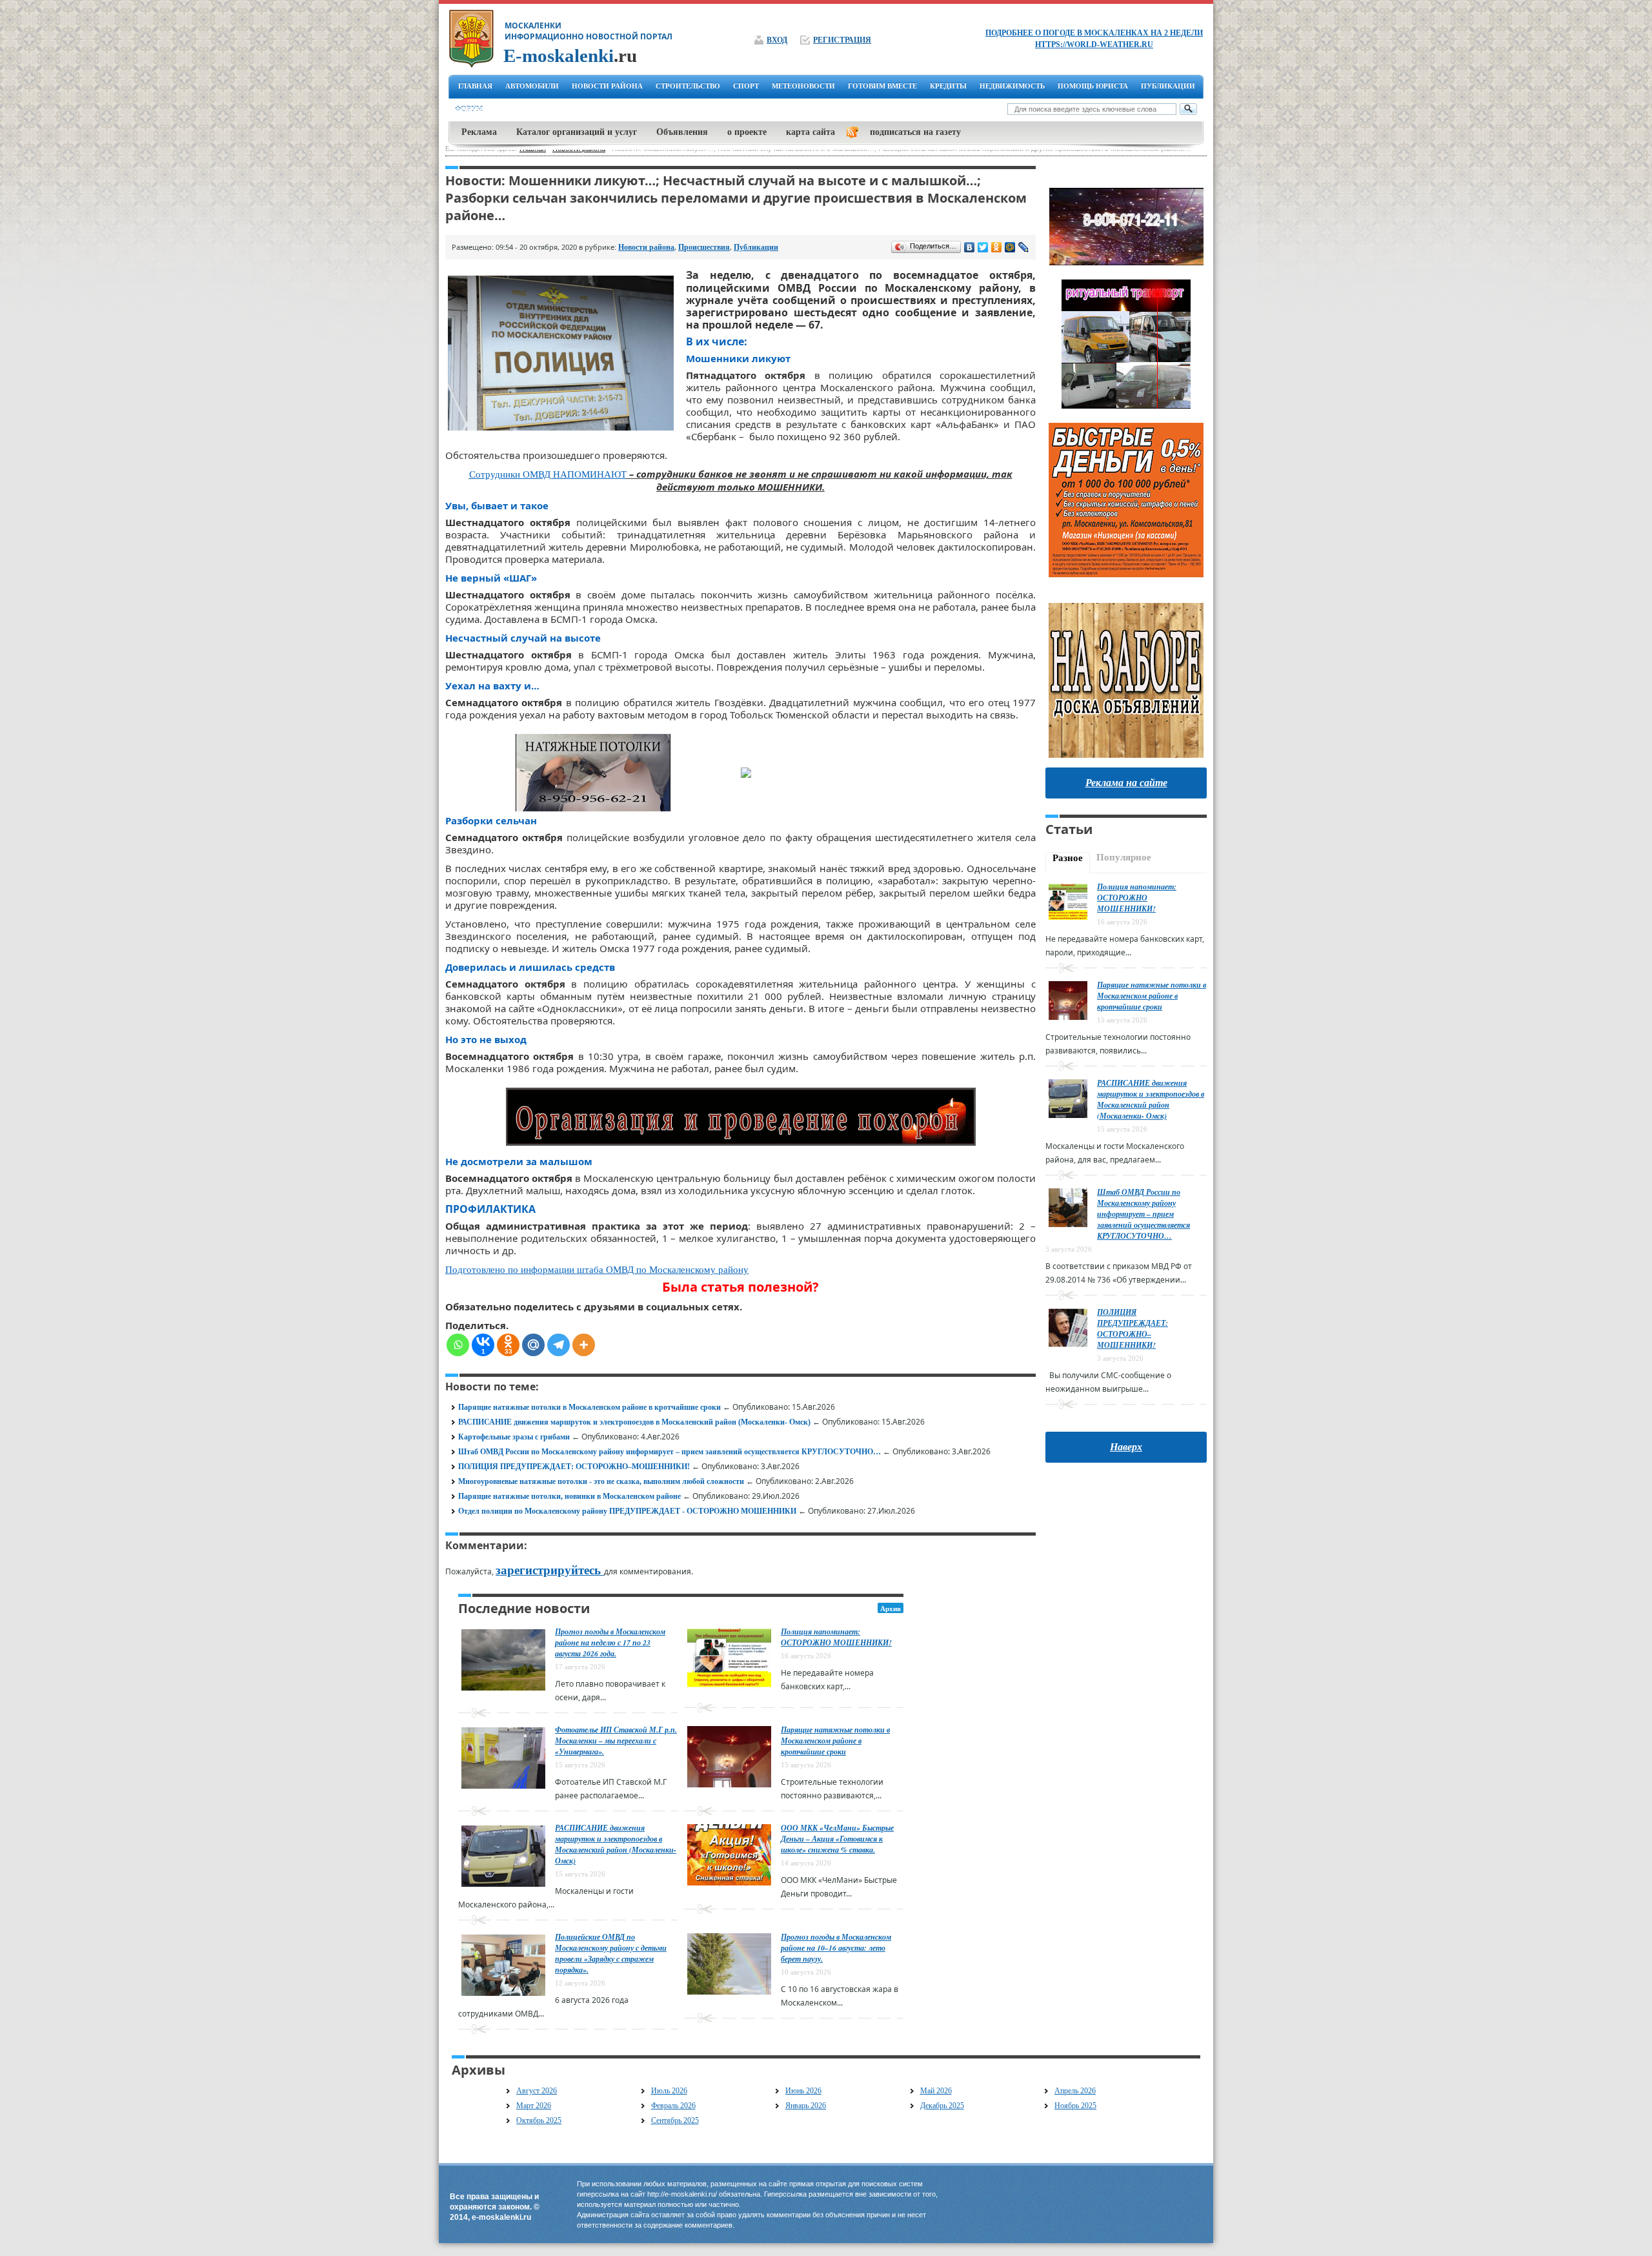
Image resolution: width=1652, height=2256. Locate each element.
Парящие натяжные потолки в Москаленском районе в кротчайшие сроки (589, 1407)
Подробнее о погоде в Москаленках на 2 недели (1094, 33)
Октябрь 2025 (539, 2120)
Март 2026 (534, 2106)
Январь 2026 (806, 2106)
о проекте (747, 132)
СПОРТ (746, 86)
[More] (584, 1345)
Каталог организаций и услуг (577, 132)
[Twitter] (983, 247)
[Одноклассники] (997, 247)
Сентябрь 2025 (675, 2120)
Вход (777, 40)
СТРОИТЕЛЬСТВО (688, 86)
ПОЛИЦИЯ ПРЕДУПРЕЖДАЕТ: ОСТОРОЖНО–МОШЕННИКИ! (574, 1467)
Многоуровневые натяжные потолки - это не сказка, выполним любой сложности (601, 1481)
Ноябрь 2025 (1075, 2106)
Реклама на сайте (1126, 783)
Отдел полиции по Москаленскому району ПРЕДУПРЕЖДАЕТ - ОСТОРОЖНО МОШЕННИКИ (627, 1511)
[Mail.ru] (533, 1345)
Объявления (682, 132)
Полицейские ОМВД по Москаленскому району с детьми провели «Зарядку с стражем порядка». (611, 1953)
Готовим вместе (882, 86)
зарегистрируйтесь (550, 1570)
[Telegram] (559, 1345)
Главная (475, 86)
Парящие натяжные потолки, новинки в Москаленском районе (569, 1496)
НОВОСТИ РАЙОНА (607, 86)
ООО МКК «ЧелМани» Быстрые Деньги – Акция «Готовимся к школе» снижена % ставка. (837, 1839)
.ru (570, 56)
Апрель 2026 (1075, 2091)
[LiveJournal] (1024, 247)
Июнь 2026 (803, 2091)
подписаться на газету (915, 132)
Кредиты (948, 86)
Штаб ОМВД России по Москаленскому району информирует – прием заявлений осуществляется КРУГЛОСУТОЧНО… (670, 1452)
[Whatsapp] (458, 1345)
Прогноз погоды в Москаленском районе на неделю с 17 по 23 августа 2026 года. (610, 1642)
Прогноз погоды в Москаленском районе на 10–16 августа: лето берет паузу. (836, 1948)
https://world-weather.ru (1094, 45)
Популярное (1124, 857)
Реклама (479, 132)
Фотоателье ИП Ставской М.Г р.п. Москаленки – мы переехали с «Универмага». (616, 1741)
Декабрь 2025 (942, 2106)
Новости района (646, 247)
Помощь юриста (1093, 86)
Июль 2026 (669, 2091)
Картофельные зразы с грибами (514, 1437)
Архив (891, 1609)
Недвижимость (1012, 86)
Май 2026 (936, 2091)
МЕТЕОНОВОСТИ (803, 86)
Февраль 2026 (673, 2106)
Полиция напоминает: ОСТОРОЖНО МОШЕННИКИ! (836, 1637)
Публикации (1168, 86)
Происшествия (704, 247)
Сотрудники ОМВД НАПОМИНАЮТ (548, 474)
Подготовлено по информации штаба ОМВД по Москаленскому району (597, 1270)
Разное (1068, 858)
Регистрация (842, 40)
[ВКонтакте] (970, 247)
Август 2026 (537, 2091)
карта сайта (811, 132)
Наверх (1126, 1447)
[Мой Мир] (1010, 247)
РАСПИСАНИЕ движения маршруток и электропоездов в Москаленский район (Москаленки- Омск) (634, 1422)
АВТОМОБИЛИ (532, 86)
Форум (469, 109)
